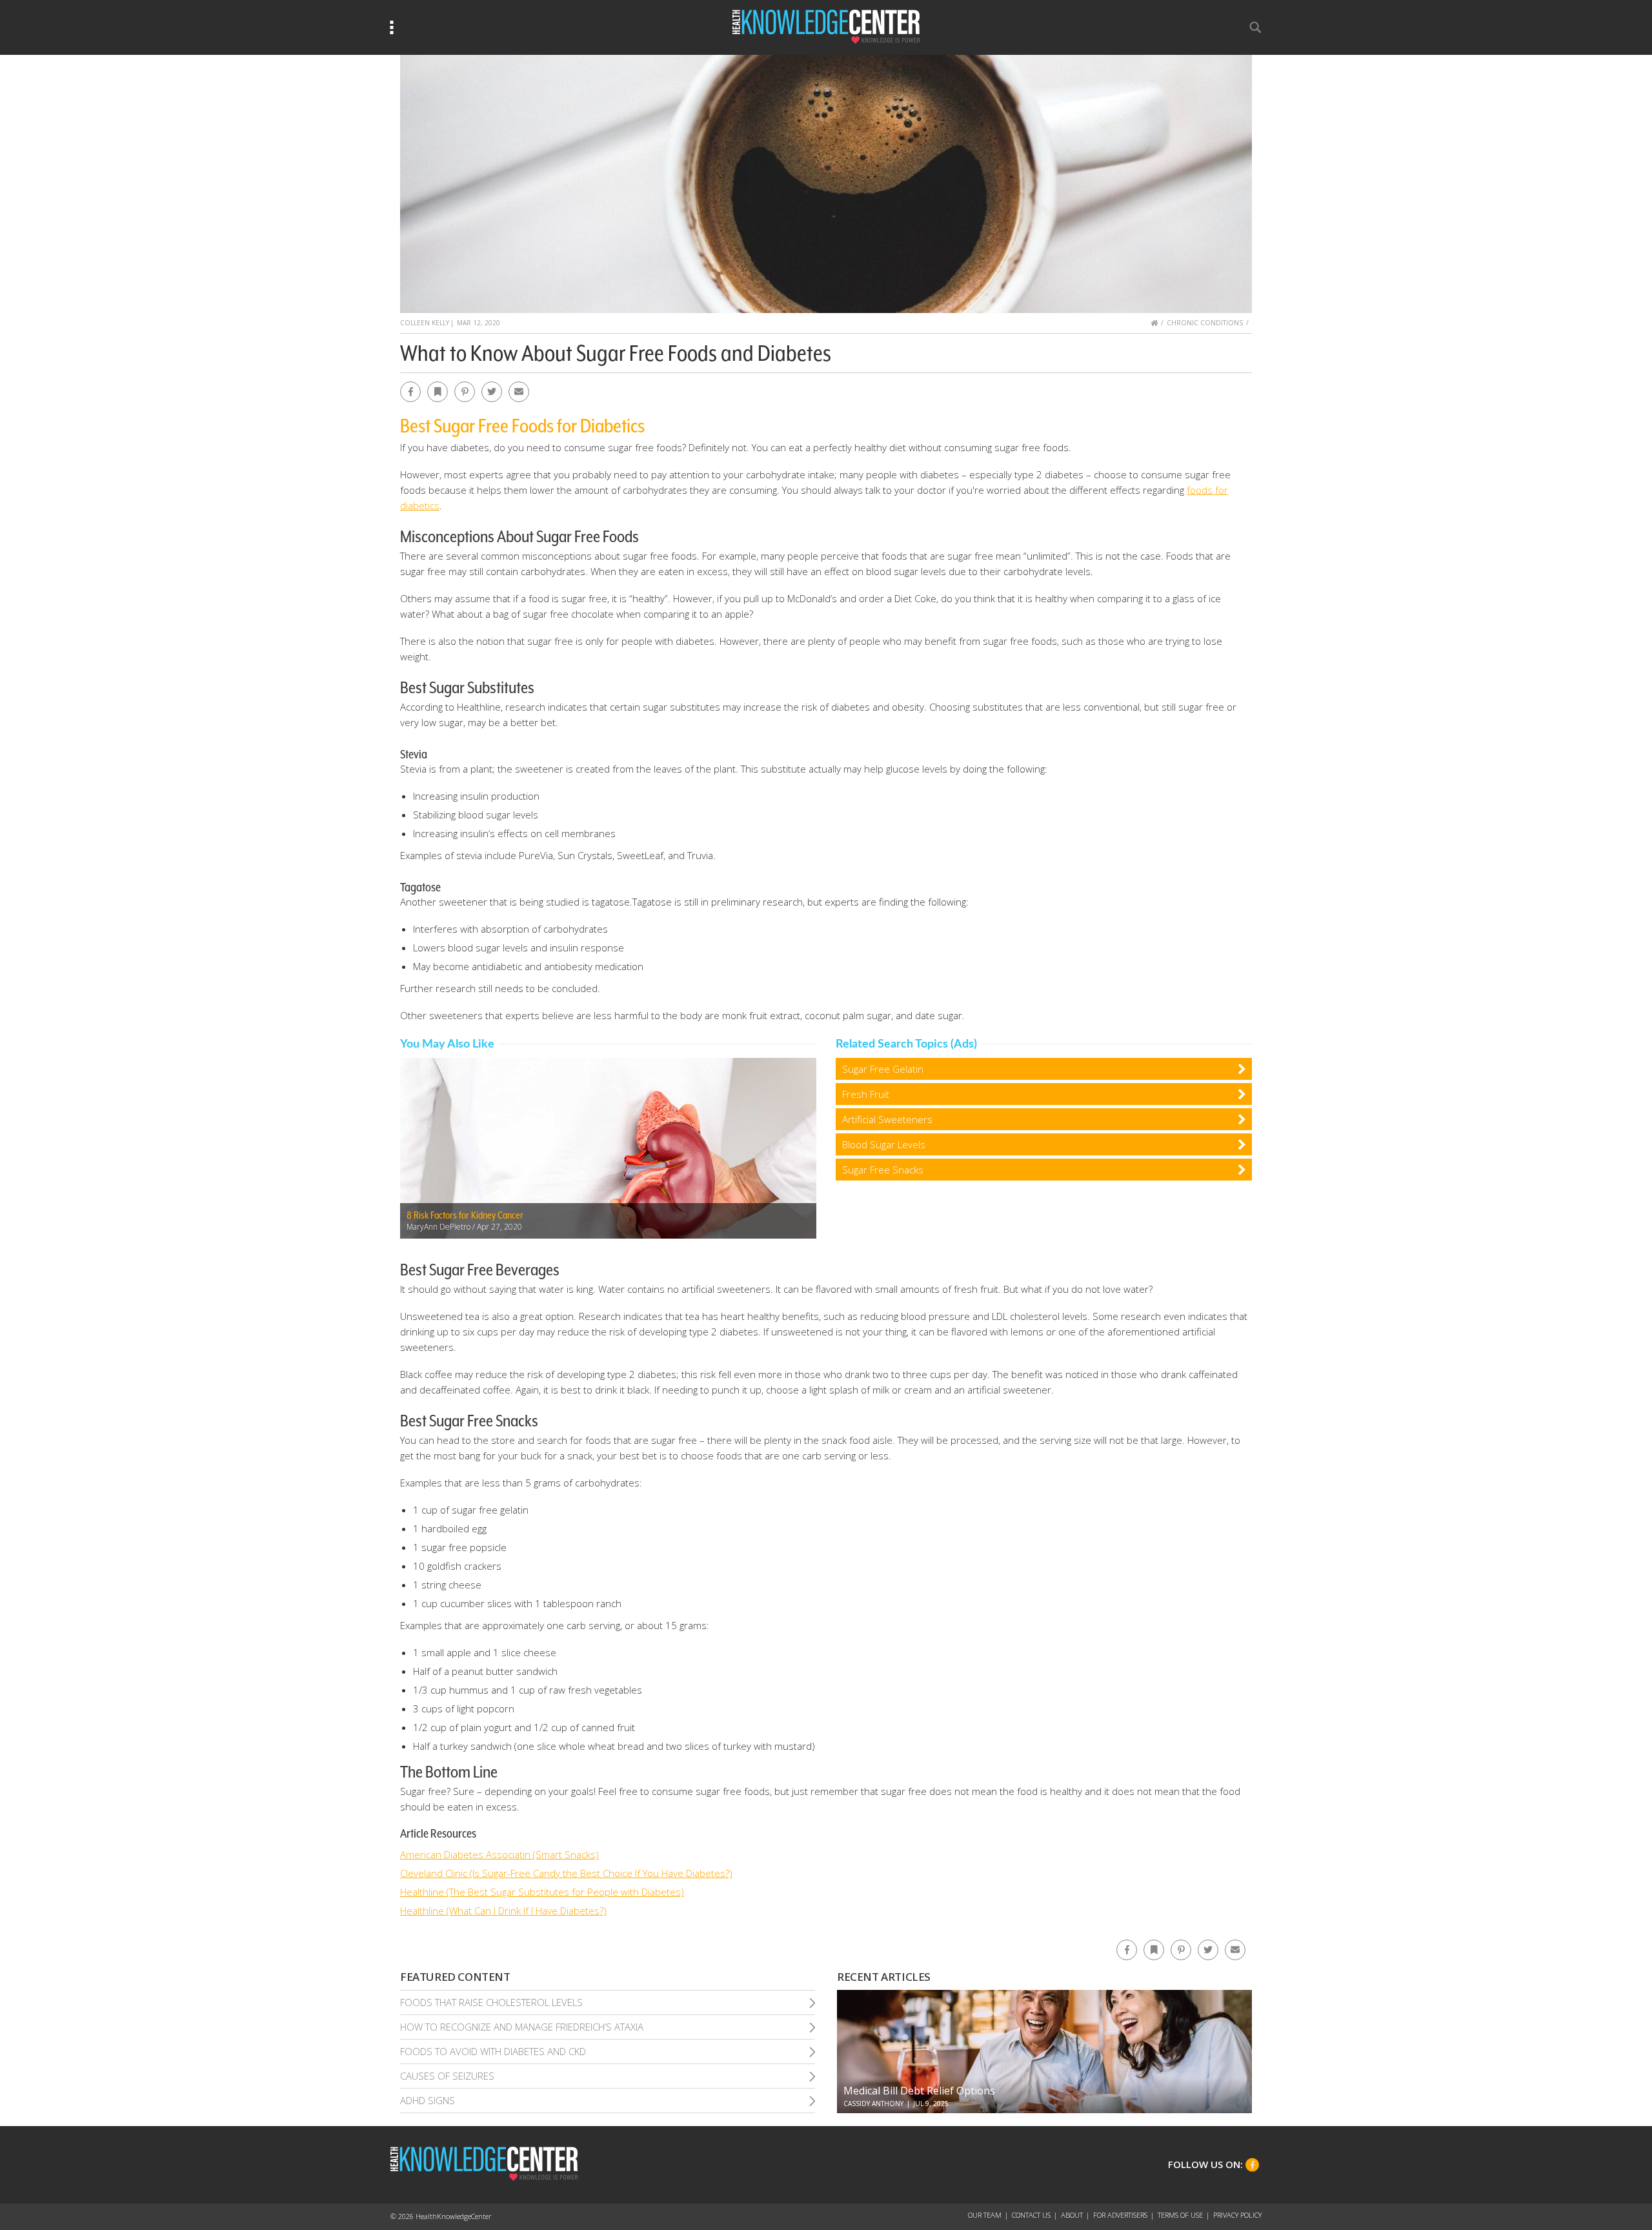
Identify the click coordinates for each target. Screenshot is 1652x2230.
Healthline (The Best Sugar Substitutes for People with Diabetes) (542, 1892)
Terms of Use (1180, 2215)
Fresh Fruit (866, 1094)
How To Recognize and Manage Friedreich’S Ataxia (522, 2027)
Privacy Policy (1237, 2215)
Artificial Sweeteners (887, 1119)
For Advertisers (1120, 2215)
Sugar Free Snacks (883, 1170)
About (1072, 2215)
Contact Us (1031, 2215)
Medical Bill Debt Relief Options (919, 2091)
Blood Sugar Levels (884, 1144)
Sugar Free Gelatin (883, 1069)
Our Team (985, 2215)
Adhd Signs (428, 2100)
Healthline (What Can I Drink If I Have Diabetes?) (503, 1911)
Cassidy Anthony (873, 2103)
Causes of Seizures (447, 2076)
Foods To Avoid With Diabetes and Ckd (493, 2051)
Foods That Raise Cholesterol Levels (491, 2002)
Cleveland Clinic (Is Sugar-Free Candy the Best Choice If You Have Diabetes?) (566, 1873)
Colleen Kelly (425, 323)
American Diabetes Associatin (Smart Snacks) (499, 1854)
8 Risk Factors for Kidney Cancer (465, 1215)
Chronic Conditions (1205, 323)
